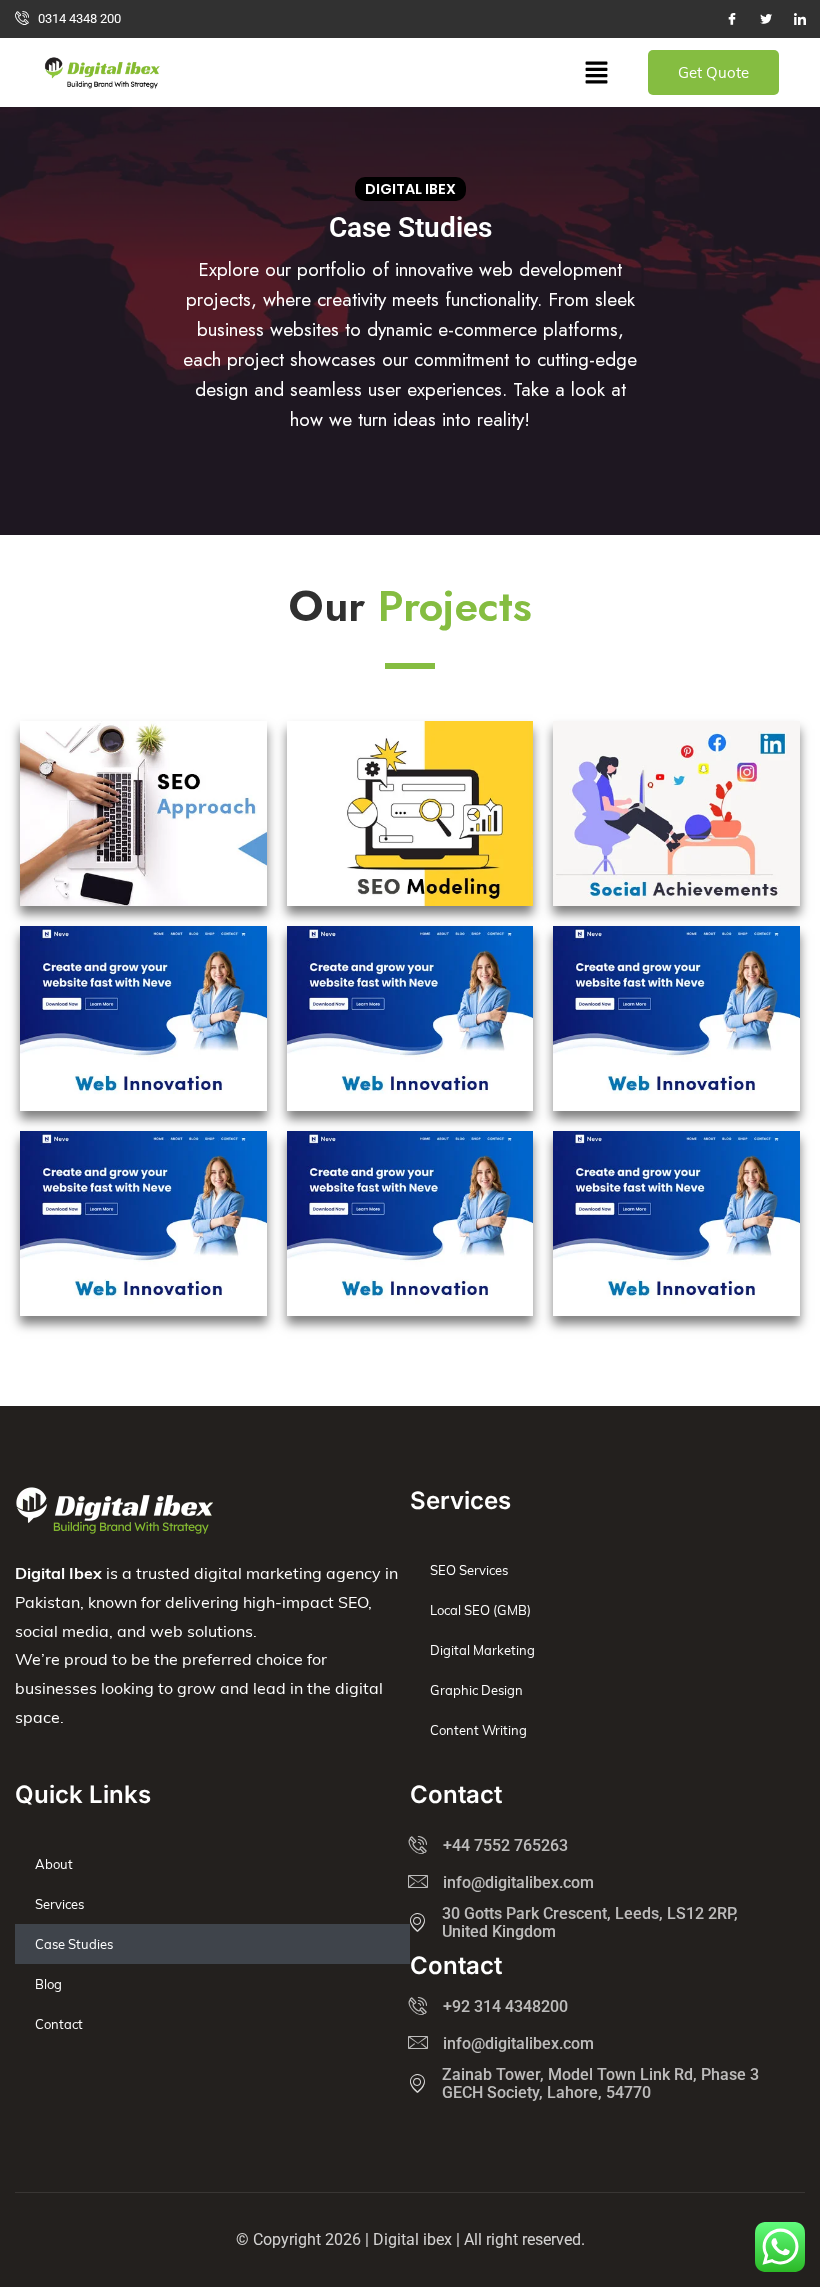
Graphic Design (476, 1690)
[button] (596, 72)
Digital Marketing (482, 1650)
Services (59, 1904)
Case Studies (74, 1944)
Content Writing (478, 1730)
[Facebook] (732, 19)
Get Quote (713, 72)
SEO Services (469, 1570)
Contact (59, 2024)
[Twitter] (766, 19)
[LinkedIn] (800, 19)
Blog (48, 1984)
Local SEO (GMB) (480, 1610)
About (54, 1864)
